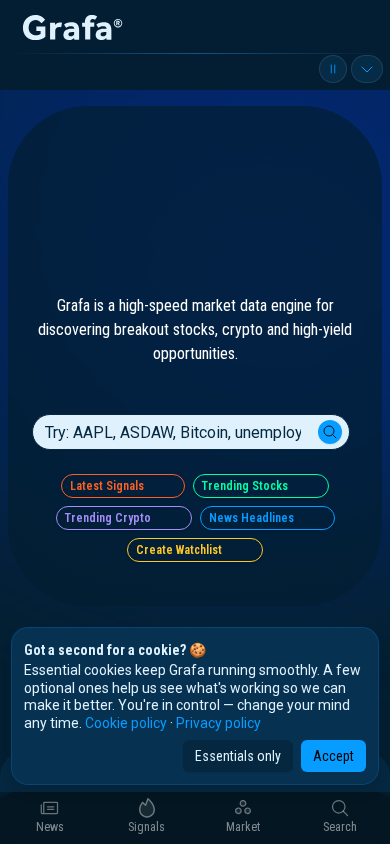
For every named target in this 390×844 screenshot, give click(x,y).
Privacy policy (218, 723)
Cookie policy (126, 723)
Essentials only (238, 756)
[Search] (330, 416)
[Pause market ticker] (333, 69)
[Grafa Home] (72, 28)
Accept (333, 756)
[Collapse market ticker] (367, 69)
